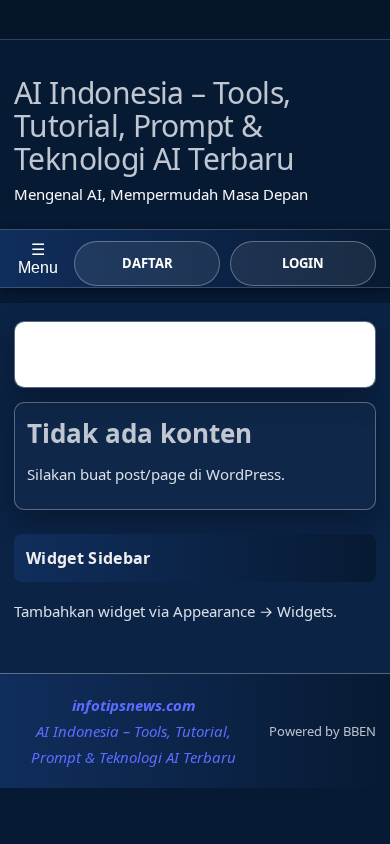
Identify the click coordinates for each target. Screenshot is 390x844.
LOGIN (303, 263)
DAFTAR (147, 263)
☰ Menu (38, 258)
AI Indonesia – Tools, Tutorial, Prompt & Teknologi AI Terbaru (154, 125)
